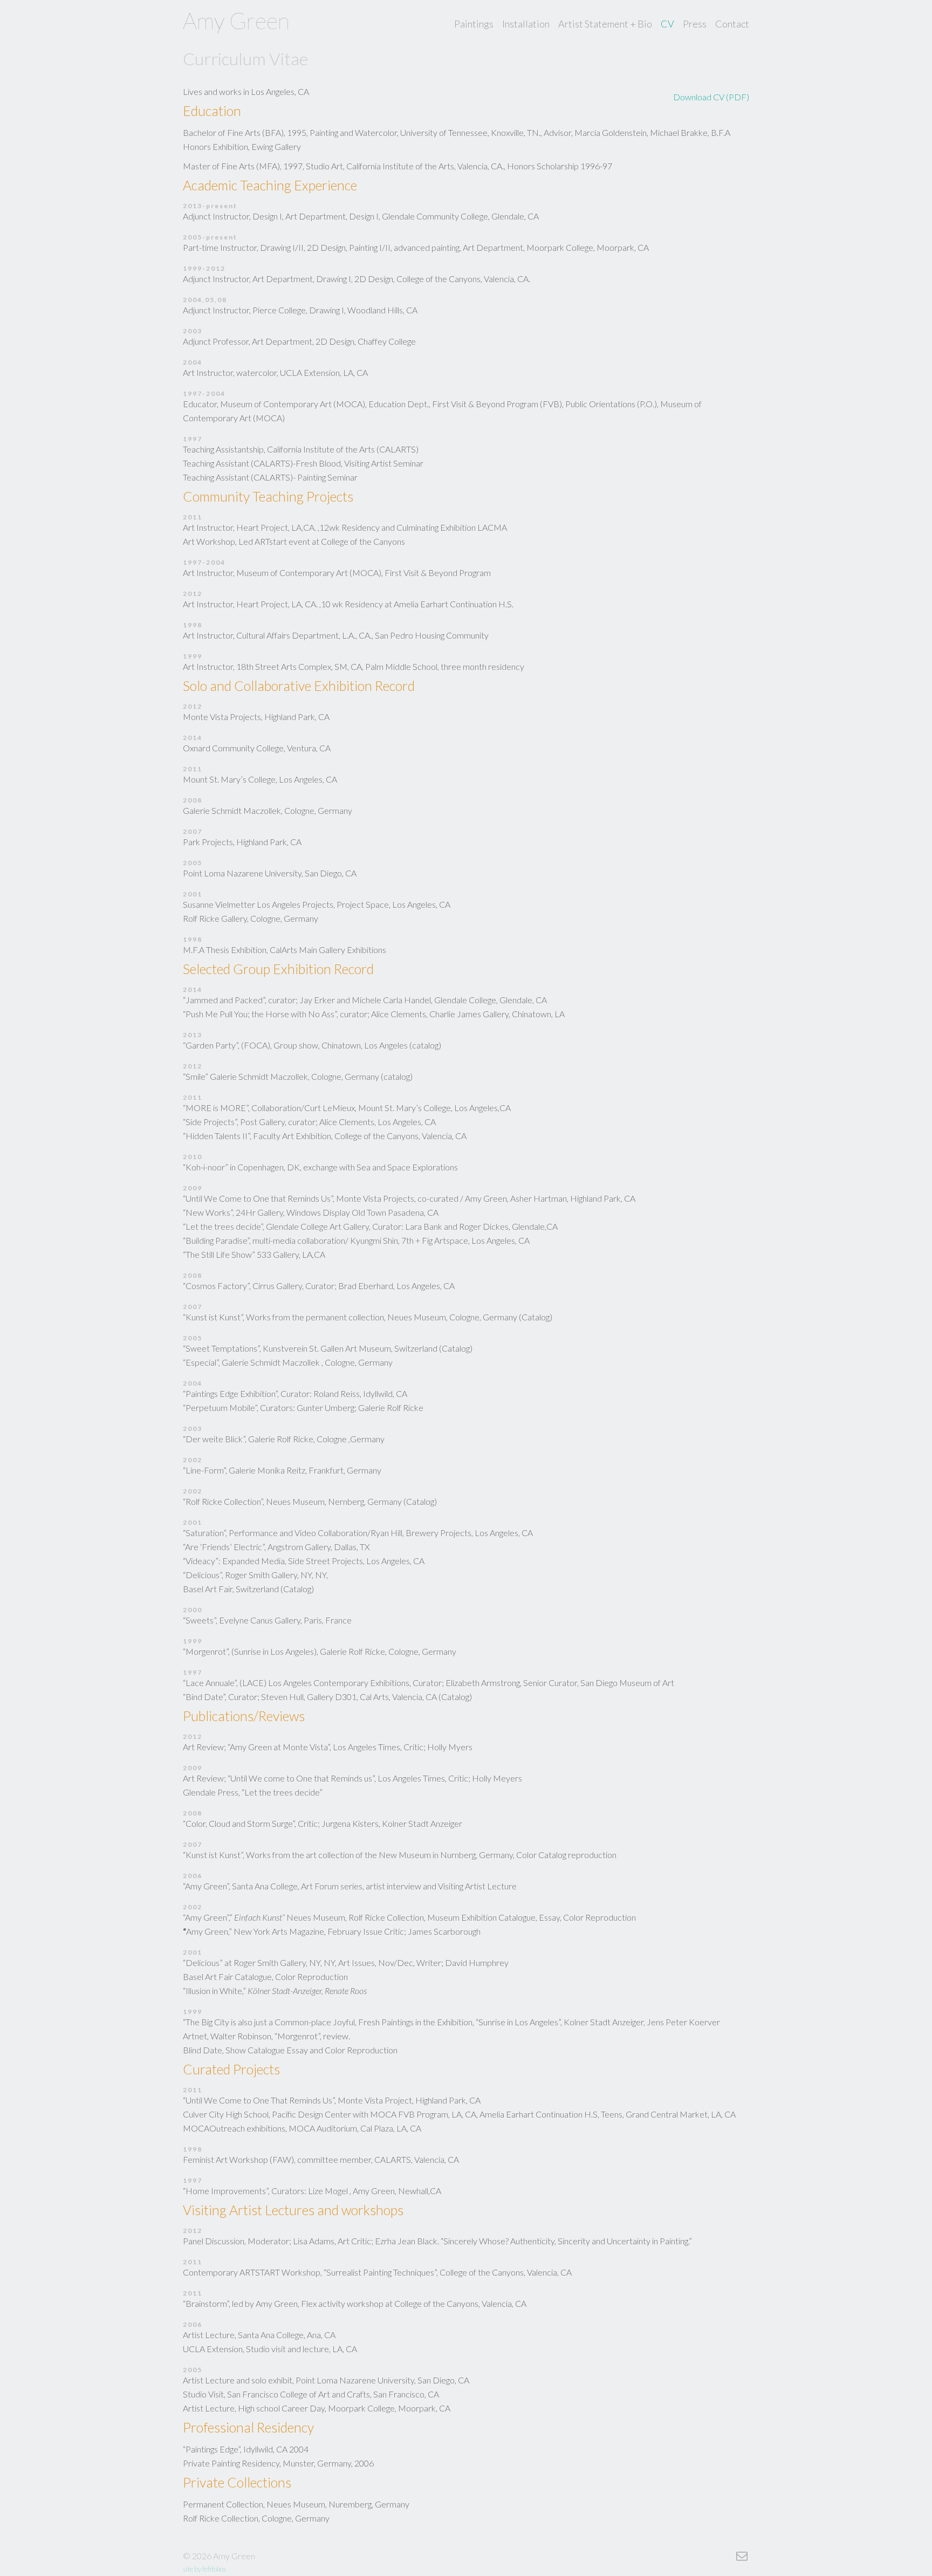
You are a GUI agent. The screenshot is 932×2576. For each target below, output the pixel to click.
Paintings (474, 24)
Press (695, 24)
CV (667, 24)
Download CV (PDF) (711, 97)
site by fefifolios (205, 2569)
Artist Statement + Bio (605, 24)
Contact (732, 24)
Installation (526, 24)
